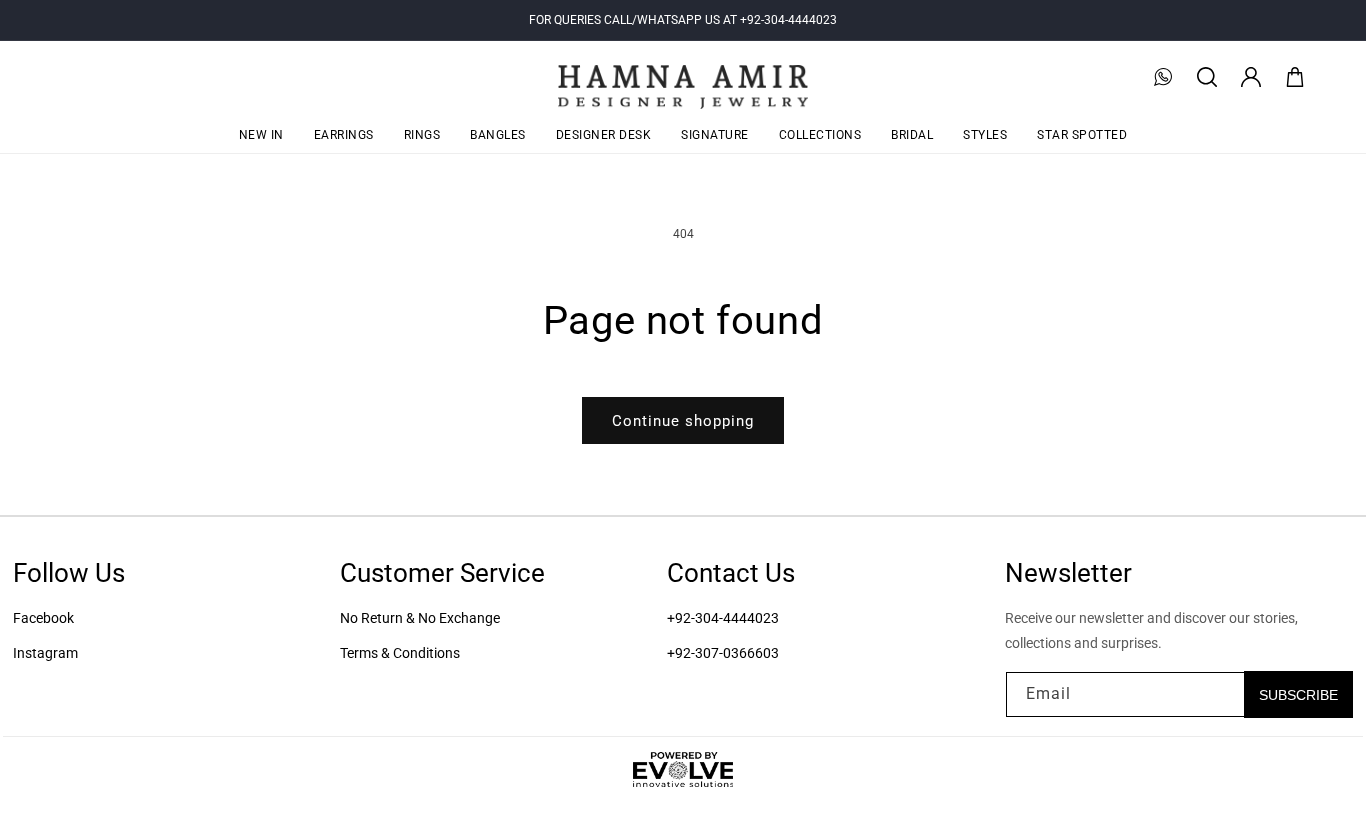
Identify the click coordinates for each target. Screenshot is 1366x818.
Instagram (45, 653)
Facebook (43, 618)
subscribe (1298, 694)
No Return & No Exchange (420, 618)
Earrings (344, 135)
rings (422, 135)
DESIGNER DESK (604, 135)
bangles (498, 135)
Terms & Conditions (400, 653)
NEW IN (261, 135)
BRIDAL (912, 135)
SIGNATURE (715, 135)
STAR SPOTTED (1082, 135)
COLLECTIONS (820, 135)
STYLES (985, 135)
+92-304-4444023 (723, 618)
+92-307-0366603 (723, 653)
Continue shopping (683, 421)
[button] (1207, 77)
